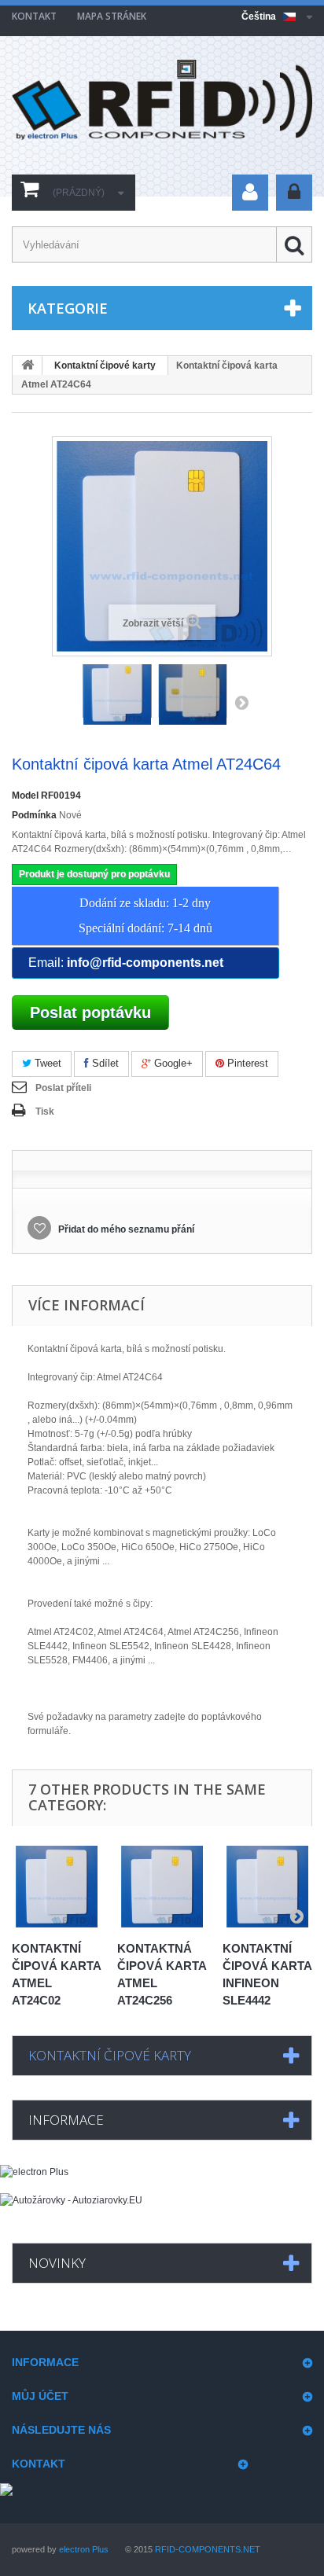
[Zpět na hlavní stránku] (28, 366)
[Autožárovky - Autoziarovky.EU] (162, 2209)
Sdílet (104, 1063)
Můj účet (40, 2396)
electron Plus (84, 2549)
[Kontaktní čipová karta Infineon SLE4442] (267, 1887)
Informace (66, 2120)
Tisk (45, 1112)
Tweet (46, 1063)
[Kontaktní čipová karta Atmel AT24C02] (57, 1887)
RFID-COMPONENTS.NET (208, 2549)
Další (241, 702)
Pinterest (246, 1063)
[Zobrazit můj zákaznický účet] (250, 193)
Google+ (172, 1063)
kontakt (34, 16)
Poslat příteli (63, 1088)
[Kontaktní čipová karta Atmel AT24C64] (117, 691)
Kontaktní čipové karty (105, 366)
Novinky (57, 2263)
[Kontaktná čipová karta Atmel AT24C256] (162, 1887)
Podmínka (34, 815)
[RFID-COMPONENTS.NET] (162, 100)
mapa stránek (112, 16)
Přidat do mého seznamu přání (125, 1229)
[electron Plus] (162, 2179)
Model (25, 796)
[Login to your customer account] (294, 193)
